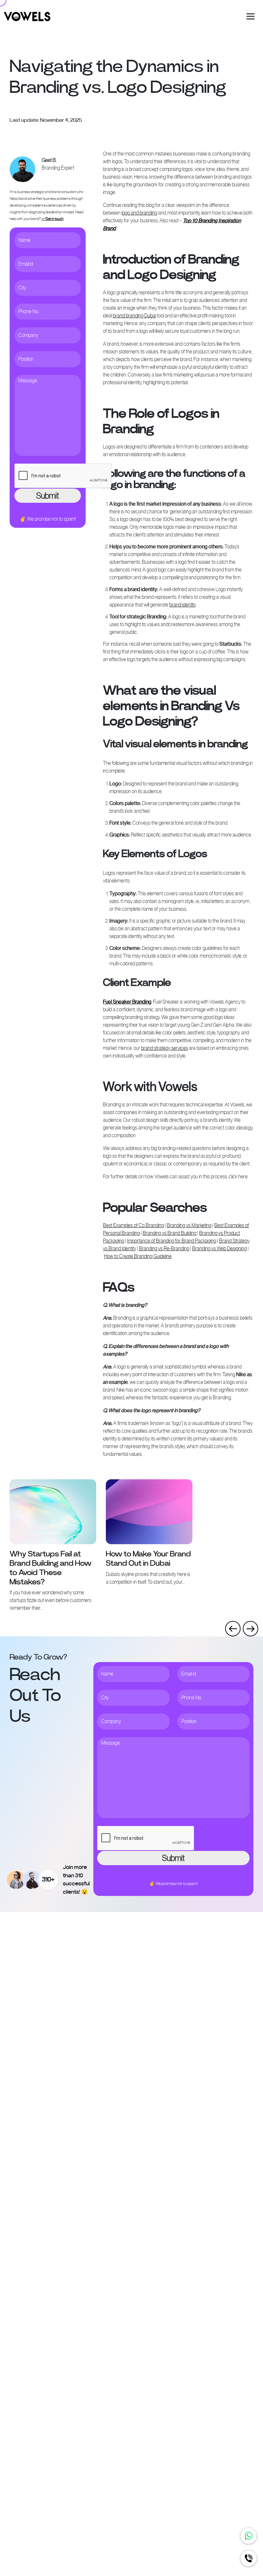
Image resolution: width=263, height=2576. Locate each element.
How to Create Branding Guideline (138, 1256)
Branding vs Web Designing (219, 1248)
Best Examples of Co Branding (133, 1225)
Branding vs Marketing (189, 1225)
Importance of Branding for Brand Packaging (172, 1241)
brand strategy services (165, 1048)
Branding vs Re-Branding (164, 1248)
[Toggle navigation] (250, 16)
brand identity (182, 605)
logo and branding (139, 213)
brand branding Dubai (134, 316)
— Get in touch (52, 219)
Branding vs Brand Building (170, 1233)
